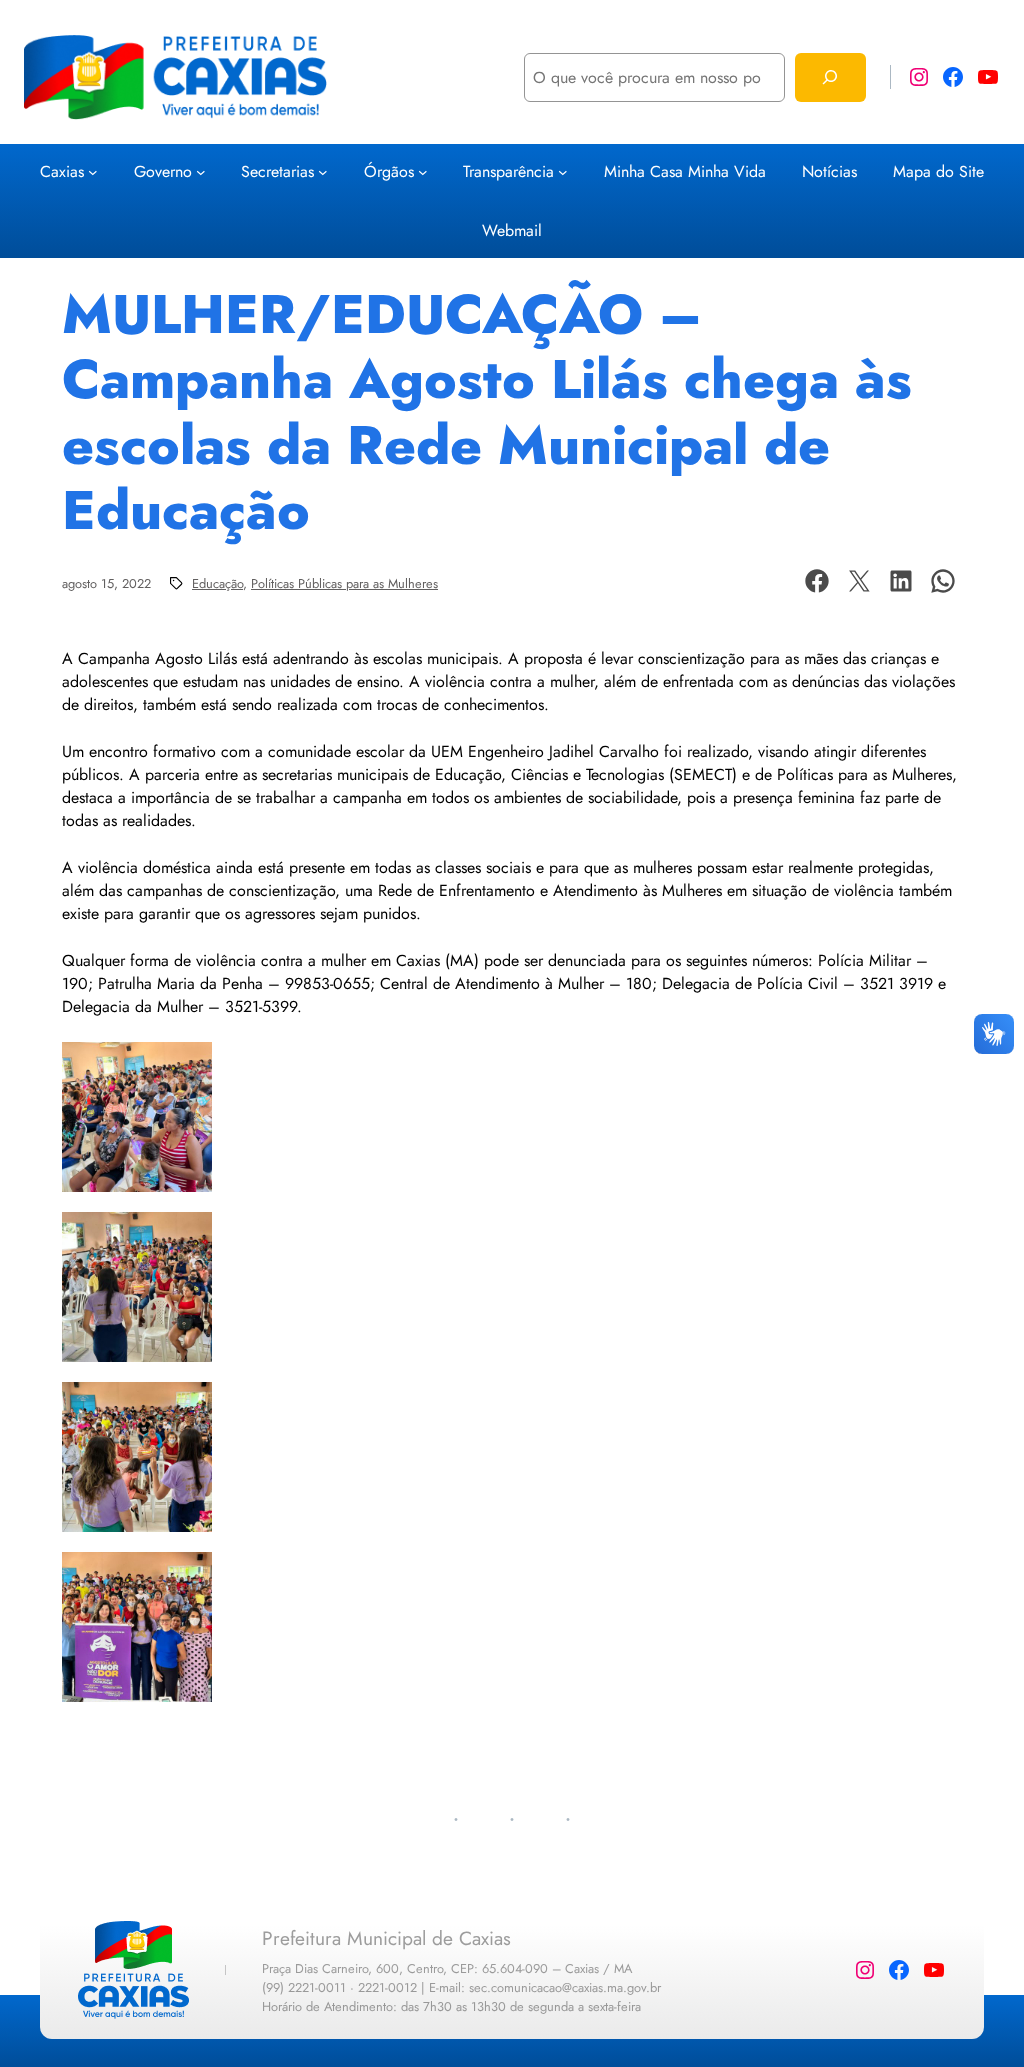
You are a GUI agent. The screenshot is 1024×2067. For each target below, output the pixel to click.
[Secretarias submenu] (323, 172)
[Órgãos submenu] (423, 172)
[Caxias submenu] (93, 172)
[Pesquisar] (830, 77)
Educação (217, 583)
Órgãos (389, 171)
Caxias (62, 171)
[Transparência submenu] (563, 172)
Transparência (508, 171)
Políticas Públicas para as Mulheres (344, 583)
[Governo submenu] (201, 172)
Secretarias (277, 171)
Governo (163, 171)
